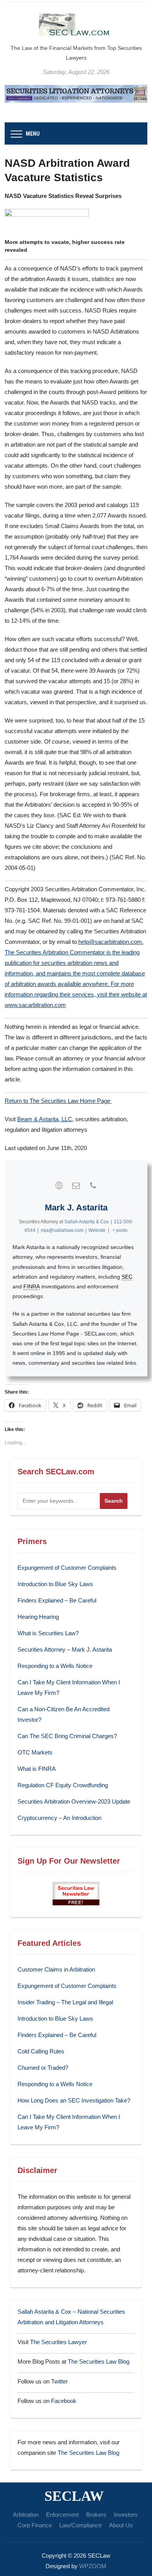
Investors (126, 2515)
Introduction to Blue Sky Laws (55, 1584)
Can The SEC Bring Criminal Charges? (67, 1736)
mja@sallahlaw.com (62, 1230)
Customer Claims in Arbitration (56, 1969)
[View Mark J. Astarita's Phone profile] (93, 1186)
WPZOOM (93, 2566)
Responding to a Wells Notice (55, 1666)
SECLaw (74, 2496)
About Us (121, 2525)
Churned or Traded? (43, 2068)
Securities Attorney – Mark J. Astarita (65, 1649)
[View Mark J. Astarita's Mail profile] (76, 1186)
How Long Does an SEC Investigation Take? (74, 2100)
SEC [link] (127, 1277)
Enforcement (62, 2515)
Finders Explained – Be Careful (57, 1600)
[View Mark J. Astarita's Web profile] (59, 1186)
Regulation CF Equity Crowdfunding (63, 1785)
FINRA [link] (32, 1286)
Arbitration (26, 2515)
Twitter (59, 2381)
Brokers (96, 2515)
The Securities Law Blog (99, 2361)
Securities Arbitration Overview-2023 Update (74, 1801)
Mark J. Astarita (76, 1208)
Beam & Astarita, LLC (45, 1119)
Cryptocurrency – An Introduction (59, 1818)
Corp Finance (35, 2525)
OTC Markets (35, 1752)
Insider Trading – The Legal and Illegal (65, 2002)
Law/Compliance (80, 2525)
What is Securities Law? (48, 1633)
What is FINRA (37, 1769)
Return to (17, 1101)
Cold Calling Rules (41, 2051)
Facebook (64, 2401)
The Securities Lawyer (58, 2342)
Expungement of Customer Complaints (67, 1568)
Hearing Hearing (39, 1617)
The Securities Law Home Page (71, 1101)
